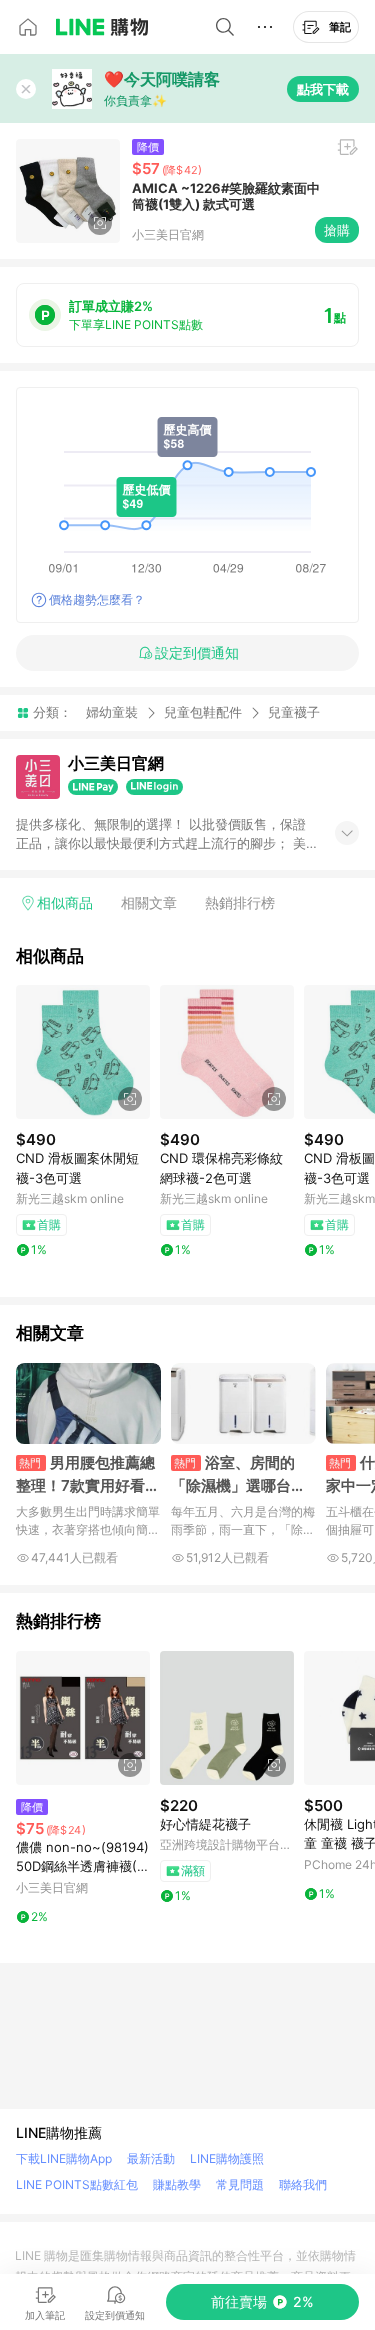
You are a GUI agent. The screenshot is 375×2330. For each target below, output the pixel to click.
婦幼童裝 (112, 712)
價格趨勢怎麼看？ (97, 599)
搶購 (337, 230)
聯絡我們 (303, 2184)
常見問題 (240, 2184)
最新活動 (151, 2158)
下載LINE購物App (64, 2158)
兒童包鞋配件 (203, 712)
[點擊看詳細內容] (83, 1052)
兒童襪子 (294, 712)
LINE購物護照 (227, 2158)
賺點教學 (177, 2184)
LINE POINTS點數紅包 (77, 2184)
